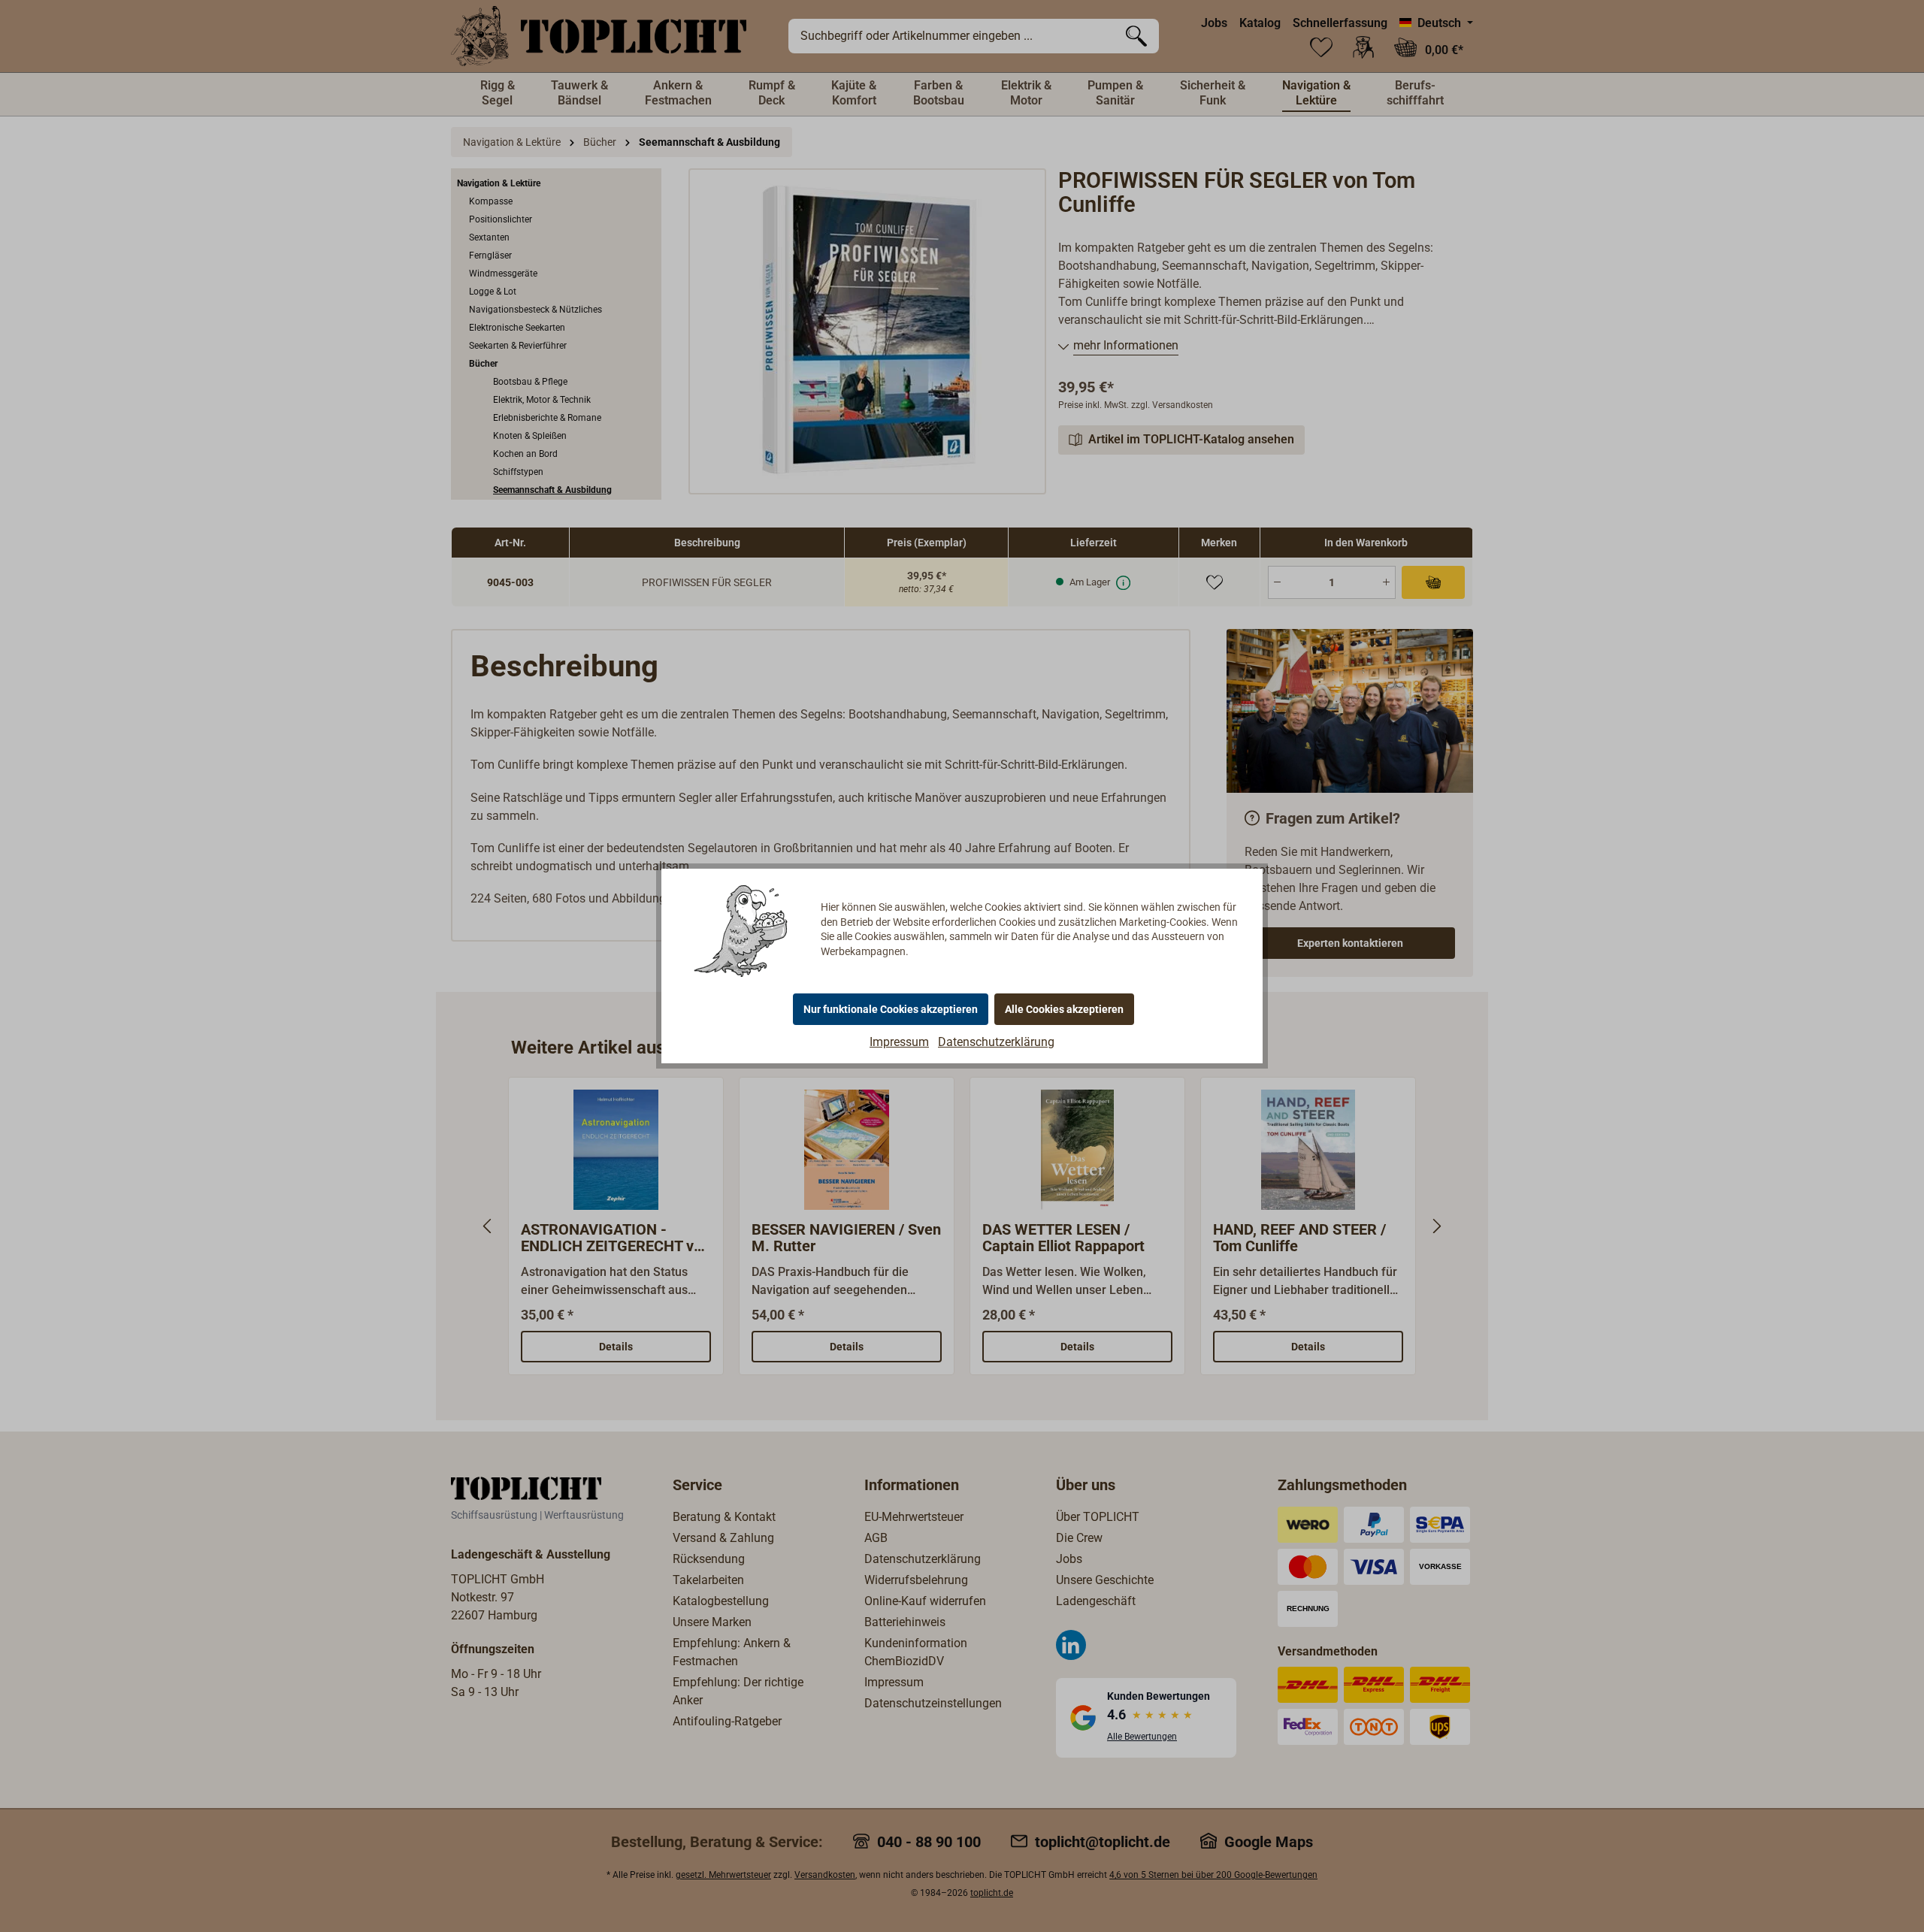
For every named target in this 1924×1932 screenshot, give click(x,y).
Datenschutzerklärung (996, 1042)
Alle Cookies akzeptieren (1064, 1009)
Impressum (899, 1042)
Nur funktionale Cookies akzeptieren (891, 1009)
